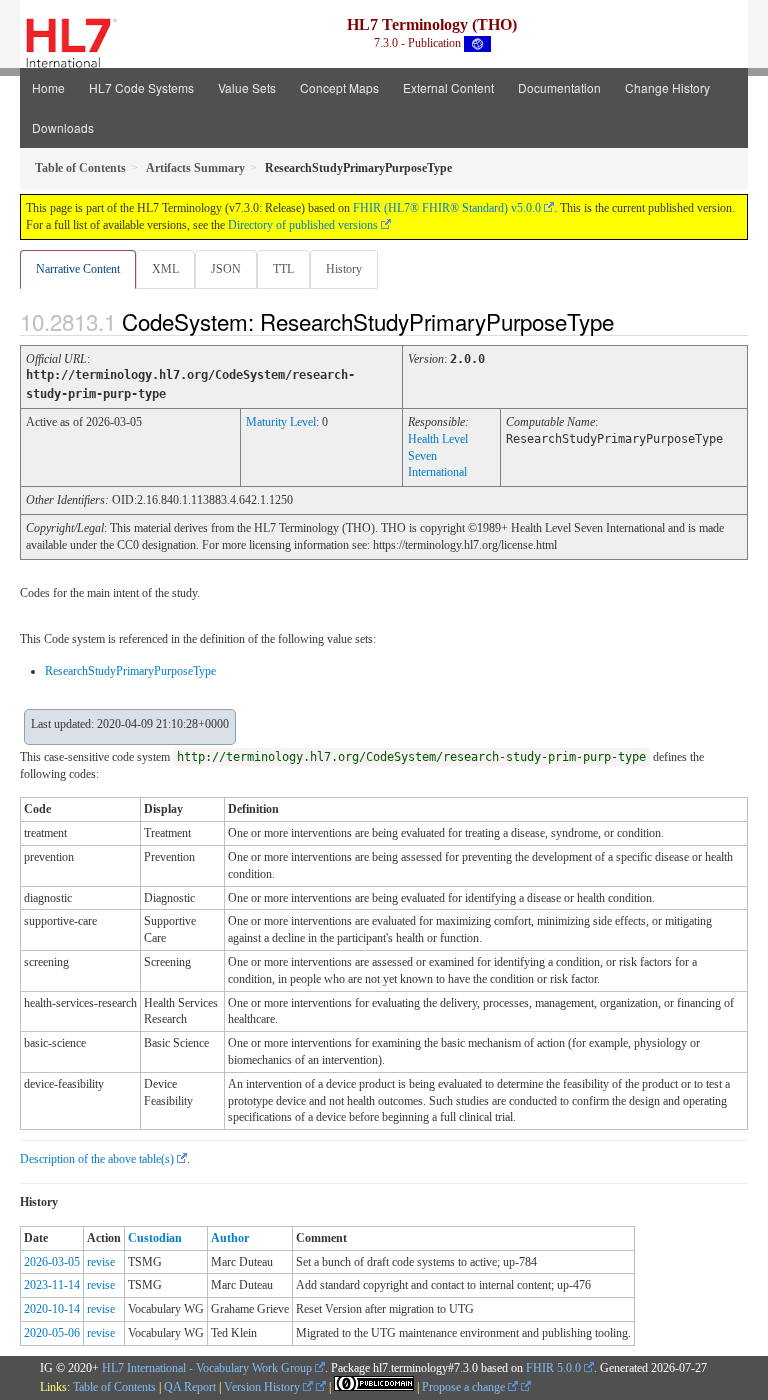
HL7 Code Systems (141, 87)
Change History (667, 87)
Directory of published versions (303, 225)
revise (101, 1262)
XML (165, 269)
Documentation (559, 87)
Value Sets (247, 87)
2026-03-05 (52, 1262)
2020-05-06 (52, 1333)
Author (230, 1238)
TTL (283, 269)
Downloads (63, 127)
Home (48, 87)
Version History (263, 1387)
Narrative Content (78, 269)
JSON (226, 269)
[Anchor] (631, 321)
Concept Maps (339, 87)
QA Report (190, 1387)
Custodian (155, 1238)
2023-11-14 (52, 1285)
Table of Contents (114, 1387)
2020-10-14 (52, 1309)
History (344, 269)
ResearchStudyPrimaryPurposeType (130, 671)
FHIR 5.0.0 (553, 1368)
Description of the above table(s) (97, 1159)
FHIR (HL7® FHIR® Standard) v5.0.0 (447, 208)
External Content (448, 87)
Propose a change (465, 1387)
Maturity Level (281, 422)
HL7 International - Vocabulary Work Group (207, 1368)
